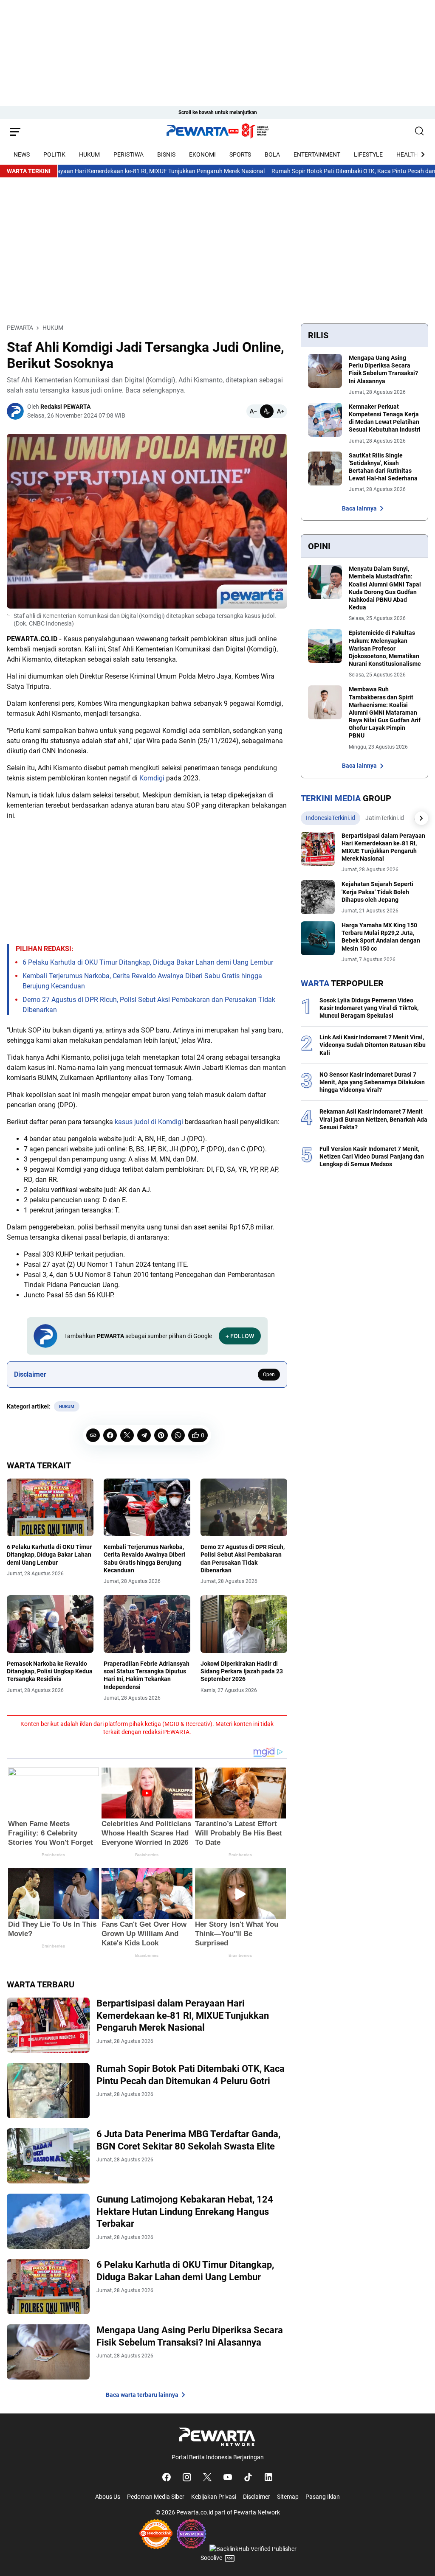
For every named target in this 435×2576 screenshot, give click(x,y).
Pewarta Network (257, 2512)
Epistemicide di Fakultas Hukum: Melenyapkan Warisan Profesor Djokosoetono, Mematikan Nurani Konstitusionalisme (385, 648)
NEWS (22, 154)
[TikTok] (248, 2477)
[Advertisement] (217, 59)
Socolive (211, 2558)
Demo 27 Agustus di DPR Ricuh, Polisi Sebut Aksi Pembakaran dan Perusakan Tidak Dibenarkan (243, 1559)
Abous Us (108, 2497)
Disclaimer (257, 2497)
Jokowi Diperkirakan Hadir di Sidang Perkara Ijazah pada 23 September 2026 (242, 1671)
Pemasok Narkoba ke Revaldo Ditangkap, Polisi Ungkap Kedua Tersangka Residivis (50, 1671)
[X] (127, 1435)
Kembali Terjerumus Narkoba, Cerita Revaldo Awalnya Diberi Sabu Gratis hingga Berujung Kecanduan (144, 1559)
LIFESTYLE (368, 154)
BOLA (272, 154)
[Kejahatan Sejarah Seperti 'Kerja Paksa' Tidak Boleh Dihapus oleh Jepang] (318, 897)
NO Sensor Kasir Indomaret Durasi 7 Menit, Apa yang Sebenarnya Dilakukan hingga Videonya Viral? (372, 1082)
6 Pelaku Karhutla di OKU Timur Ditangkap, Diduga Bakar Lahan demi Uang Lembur (148, 962)
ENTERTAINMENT (317, 154)
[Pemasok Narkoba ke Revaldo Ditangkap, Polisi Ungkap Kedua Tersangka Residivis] (50, 1624)
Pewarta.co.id (195, 2512)
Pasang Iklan (323, 2497)
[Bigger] (280, 411)
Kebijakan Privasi (214, 2497)
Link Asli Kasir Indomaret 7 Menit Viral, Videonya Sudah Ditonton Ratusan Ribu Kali (373, 1045)
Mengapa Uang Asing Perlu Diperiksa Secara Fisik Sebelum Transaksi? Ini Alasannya (190, 2336)
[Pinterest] (161, 1435)
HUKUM (89, 154)
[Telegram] (144, 1435)
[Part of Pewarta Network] (217, 2437)
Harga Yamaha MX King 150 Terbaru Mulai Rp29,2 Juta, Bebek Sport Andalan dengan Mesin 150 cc (381, 937)
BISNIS (166, 154)
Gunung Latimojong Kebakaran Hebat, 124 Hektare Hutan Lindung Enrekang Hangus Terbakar (185, 2211)
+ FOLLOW (240, 1336)
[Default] (267, 411)
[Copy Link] (93, 1435)
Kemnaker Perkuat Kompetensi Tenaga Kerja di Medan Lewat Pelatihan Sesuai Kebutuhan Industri (385, 418)
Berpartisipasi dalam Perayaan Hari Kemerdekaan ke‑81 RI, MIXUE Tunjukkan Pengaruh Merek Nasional (183, 2015)
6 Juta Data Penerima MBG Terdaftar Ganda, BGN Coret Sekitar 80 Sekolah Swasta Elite (188, 2140)
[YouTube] (228, 2477)
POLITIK (54, 154)
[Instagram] (187, 2477)
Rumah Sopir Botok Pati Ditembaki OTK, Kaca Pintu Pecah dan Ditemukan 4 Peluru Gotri (191, 2075)
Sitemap (288, 2497)
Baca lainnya (359, 508)
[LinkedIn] (268, 2477)
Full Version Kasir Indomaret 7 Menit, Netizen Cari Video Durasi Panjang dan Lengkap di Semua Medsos (372, 1156)
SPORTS (240, 154)
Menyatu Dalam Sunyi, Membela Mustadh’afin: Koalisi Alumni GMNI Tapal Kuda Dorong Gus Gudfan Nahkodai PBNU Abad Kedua (385, 588)
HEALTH (407, 154)
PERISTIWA (129, 154)
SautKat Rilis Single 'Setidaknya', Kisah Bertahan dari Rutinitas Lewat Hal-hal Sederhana (383, 467)
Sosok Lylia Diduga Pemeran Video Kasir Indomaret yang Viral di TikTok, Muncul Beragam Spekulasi (369, 1008)
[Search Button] (420, 132)
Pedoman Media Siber (156, 2497)
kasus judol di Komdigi (149, 1122)
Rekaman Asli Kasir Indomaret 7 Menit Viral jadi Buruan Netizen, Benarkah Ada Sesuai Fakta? (373, 1119)
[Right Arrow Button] (418, 154)
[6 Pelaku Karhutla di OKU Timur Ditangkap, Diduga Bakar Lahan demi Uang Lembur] (50, 1507)
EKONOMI (202, 154)
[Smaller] (253, 411)
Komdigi (152, 778)
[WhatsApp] (178, 1435)
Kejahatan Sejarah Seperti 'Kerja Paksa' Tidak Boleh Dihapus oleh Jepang (377, 892)
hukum (67, 1407)
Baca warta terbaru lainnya (142, 2395)
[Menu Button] (15, 132)
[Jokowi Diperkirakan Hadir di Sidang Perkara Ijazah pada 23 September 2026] (244, 1624)
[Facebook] (110, 1435)
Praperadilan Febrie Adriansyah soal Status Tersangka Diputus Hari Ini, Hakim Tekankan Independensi (147, 1675)
